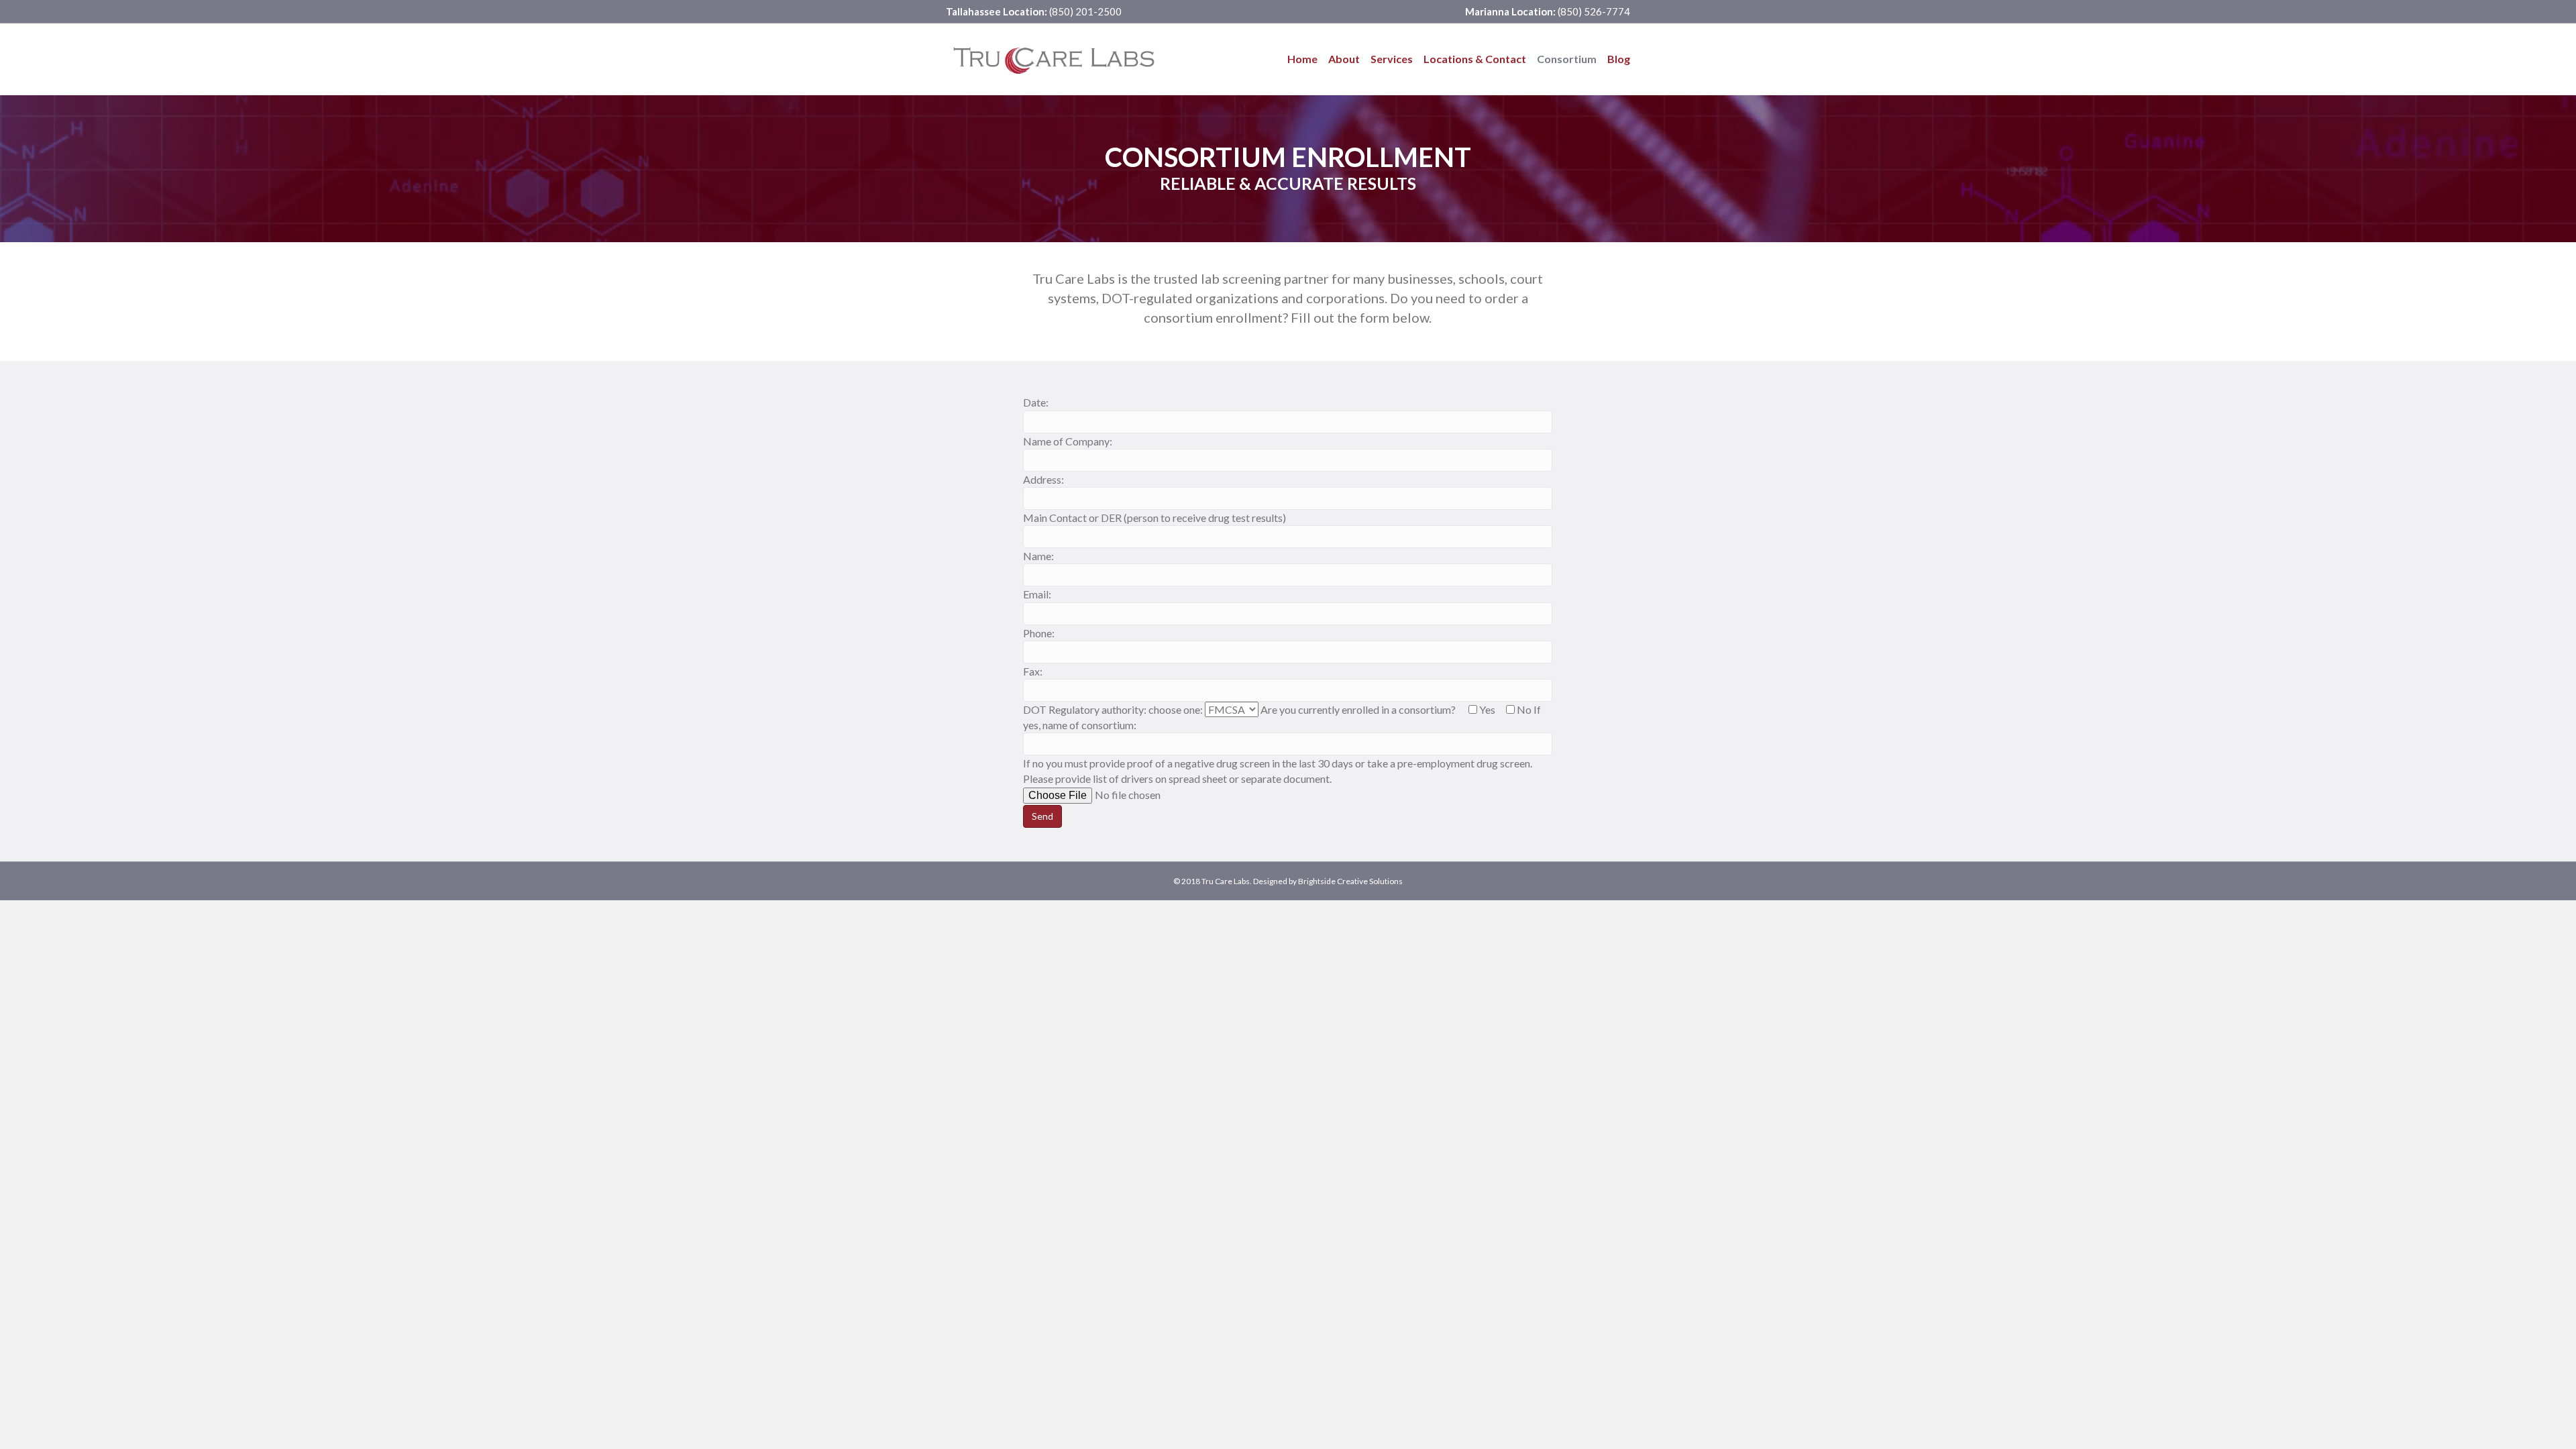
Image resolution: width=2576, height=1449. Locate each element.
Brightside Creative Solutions (1350, 881)
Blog (1619, 59)
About (1344, 59)
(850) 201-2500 (1084, 11)
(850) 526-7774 (1593, 11)
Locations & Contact (1475, 59)
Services (1392, 59)
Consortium (1567, 59)
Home (1302, 59)
